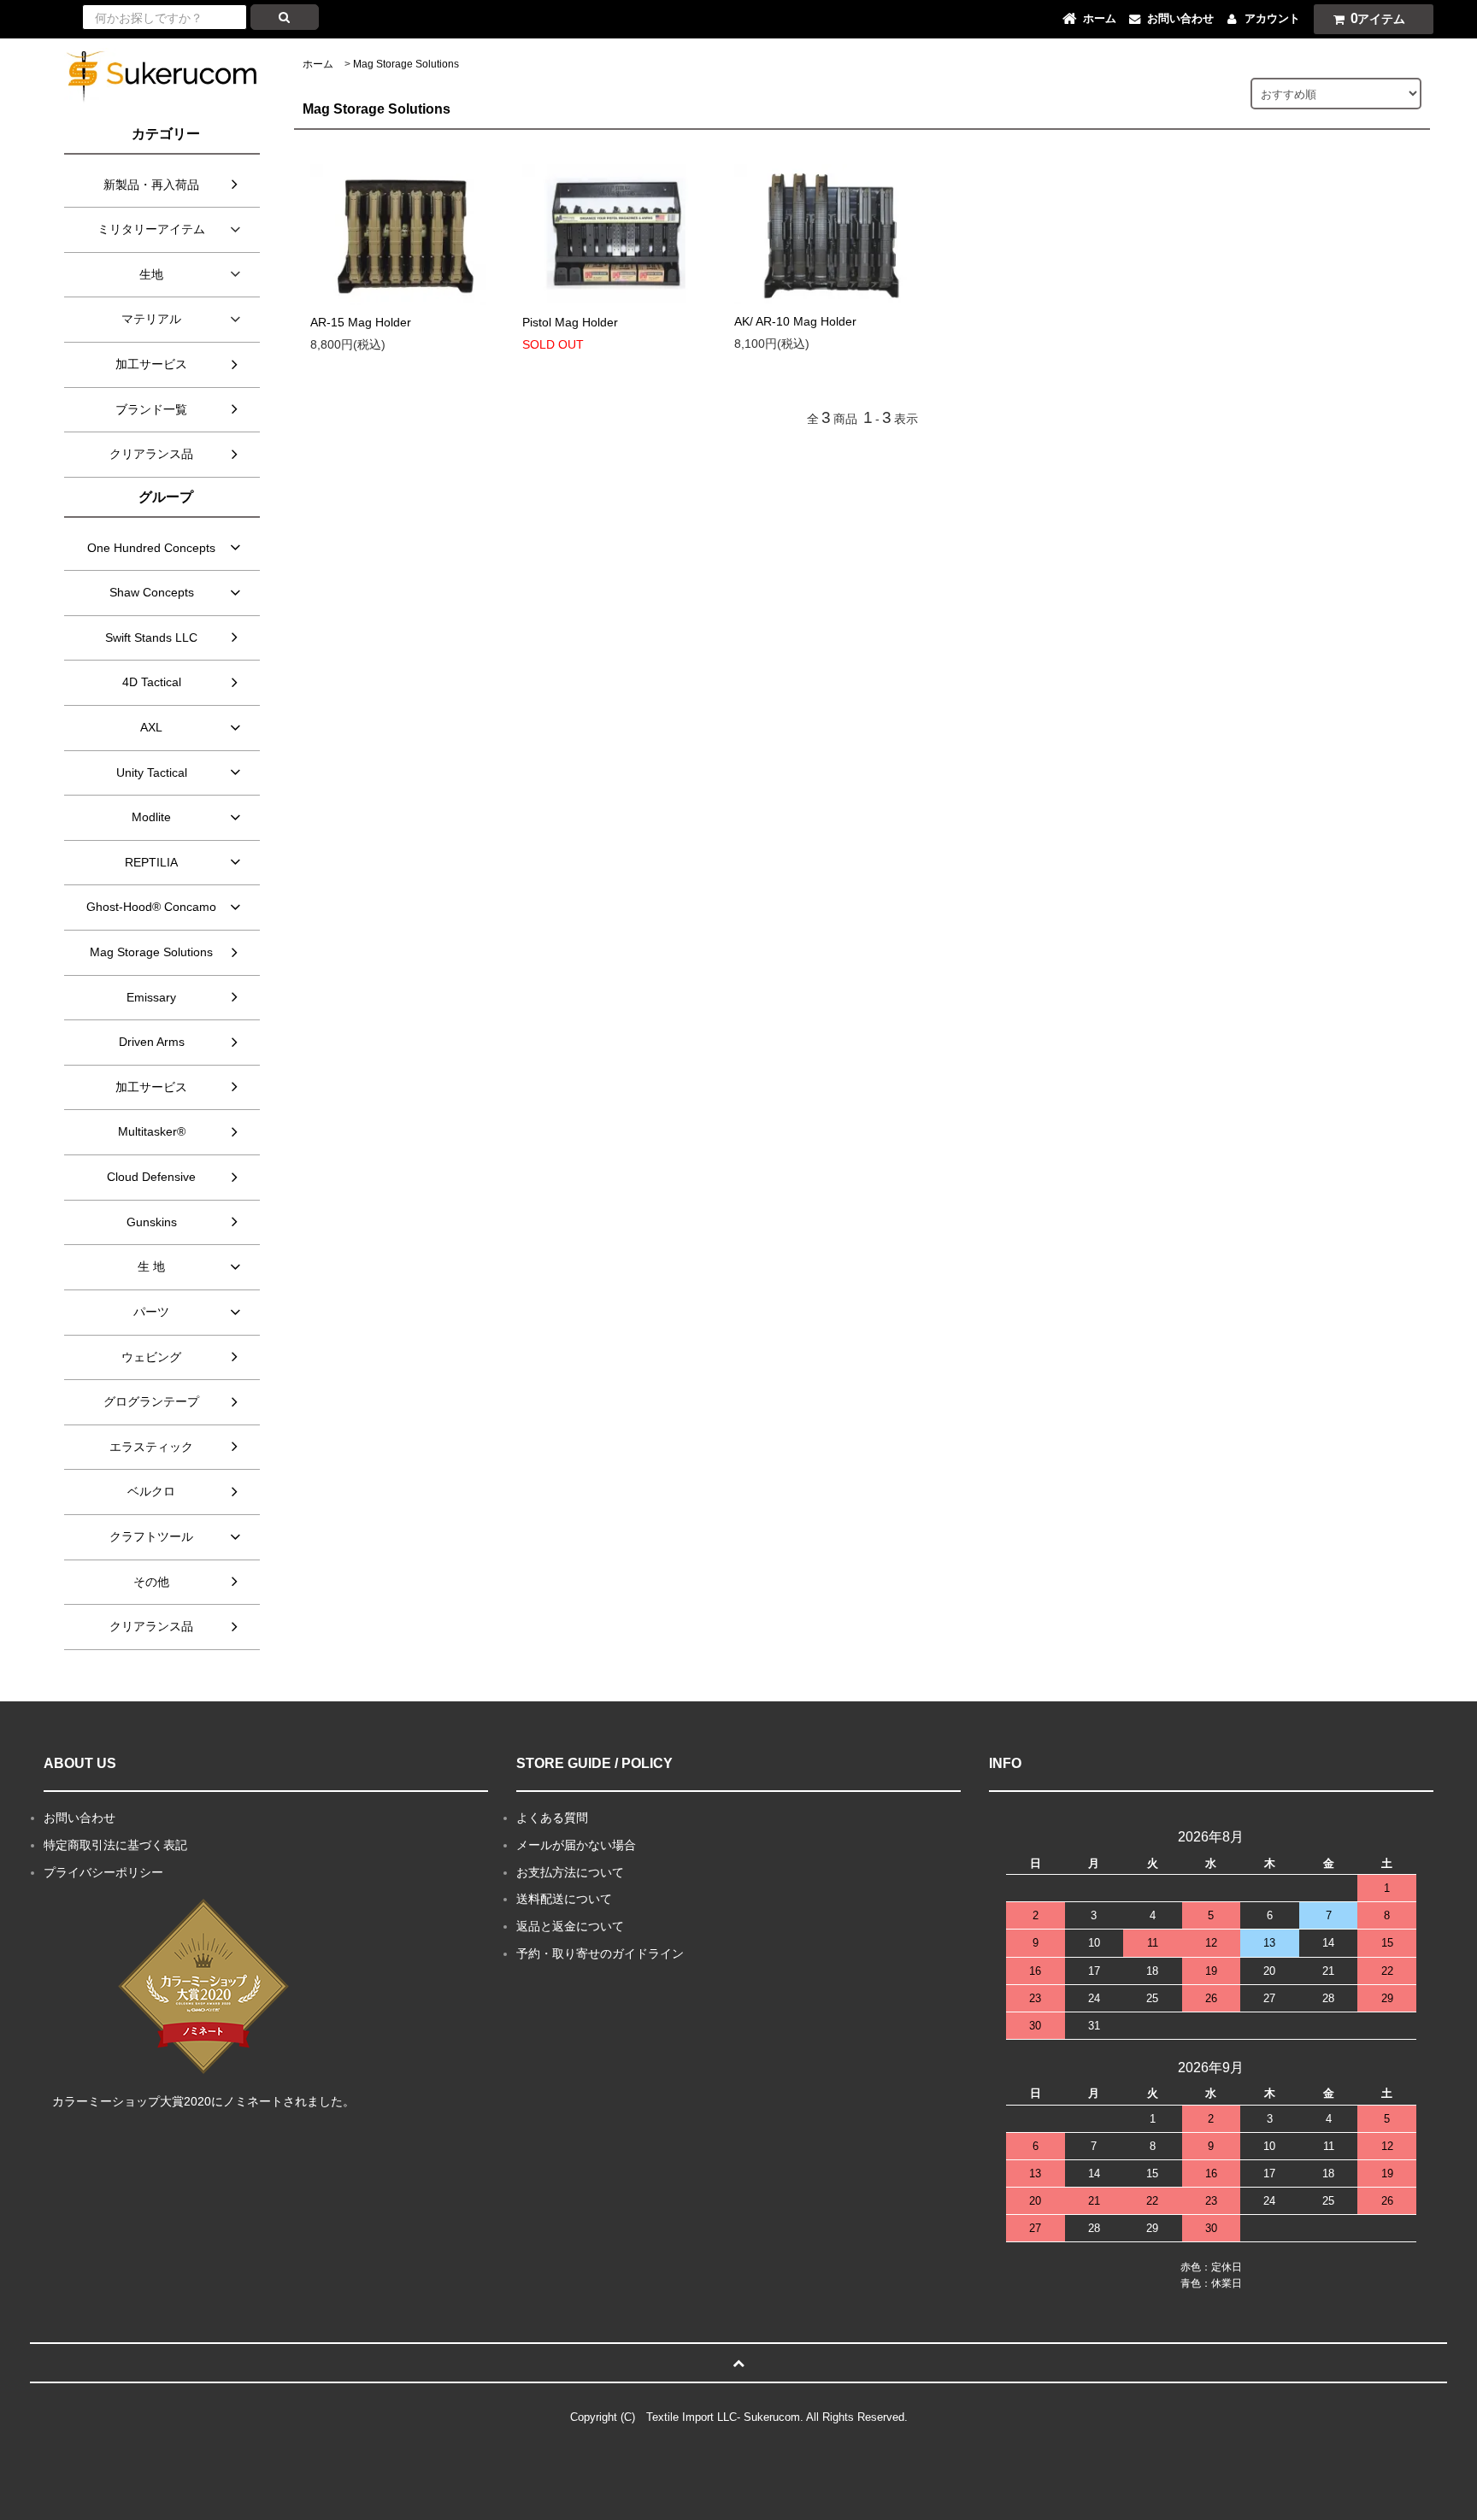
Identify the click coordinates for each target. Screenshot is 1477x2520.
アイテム (1378, 18)
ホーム (318, 64)
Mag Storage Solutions (406, 64)
